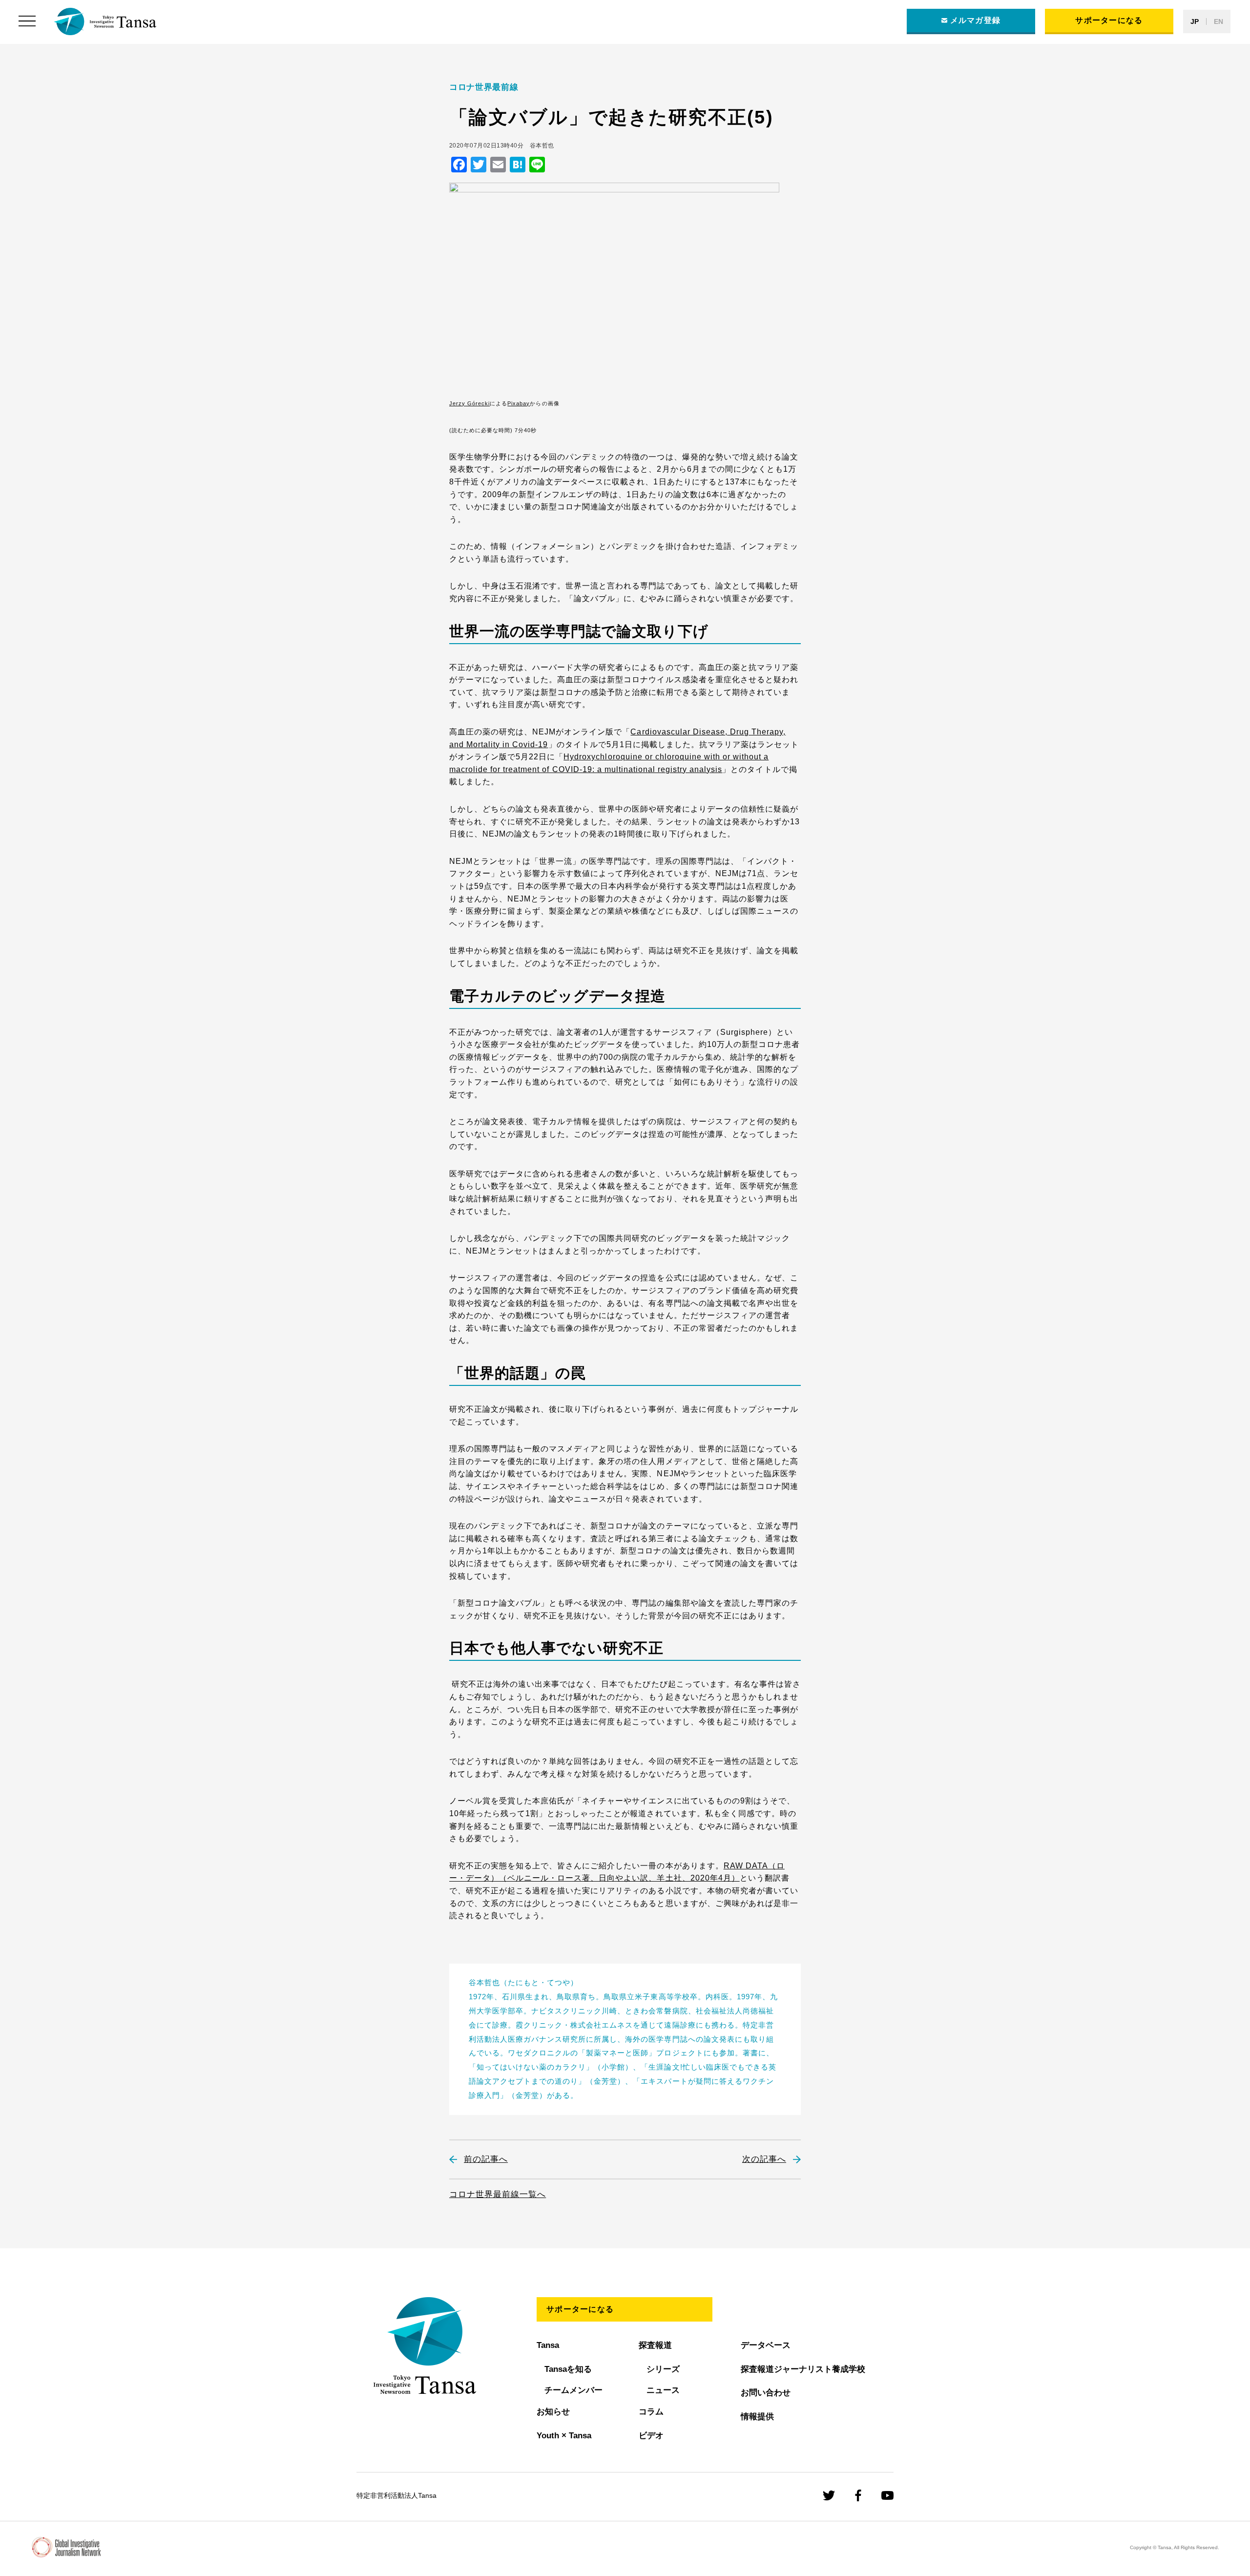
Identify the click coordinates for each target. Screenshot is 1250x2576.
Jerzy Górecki (469, 403)
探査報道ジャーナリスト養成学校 (803, 2369)
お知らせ (553, 2412)
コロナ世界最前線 (484, 87)
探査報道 (655, 2345)
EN (1219, 21)
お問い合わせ (766, 2393)
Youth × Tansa (564, 2436)
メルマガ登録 (976, 20)
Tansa (548, 2345)
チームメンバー (573, 2390)
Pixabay (519, 403)
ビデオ (651, 2436)
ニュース (663, 2390)
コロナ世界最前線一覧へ (498, 2194)
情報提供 (757, 2417)
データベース (766, 2345)
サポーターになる (1109, 20)
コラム (651, 2412)
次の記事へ (764, 2159)
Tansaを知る (568, 2369)
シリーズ (663, 2369)
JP (1195, 21)
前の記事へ (486, 2159)
